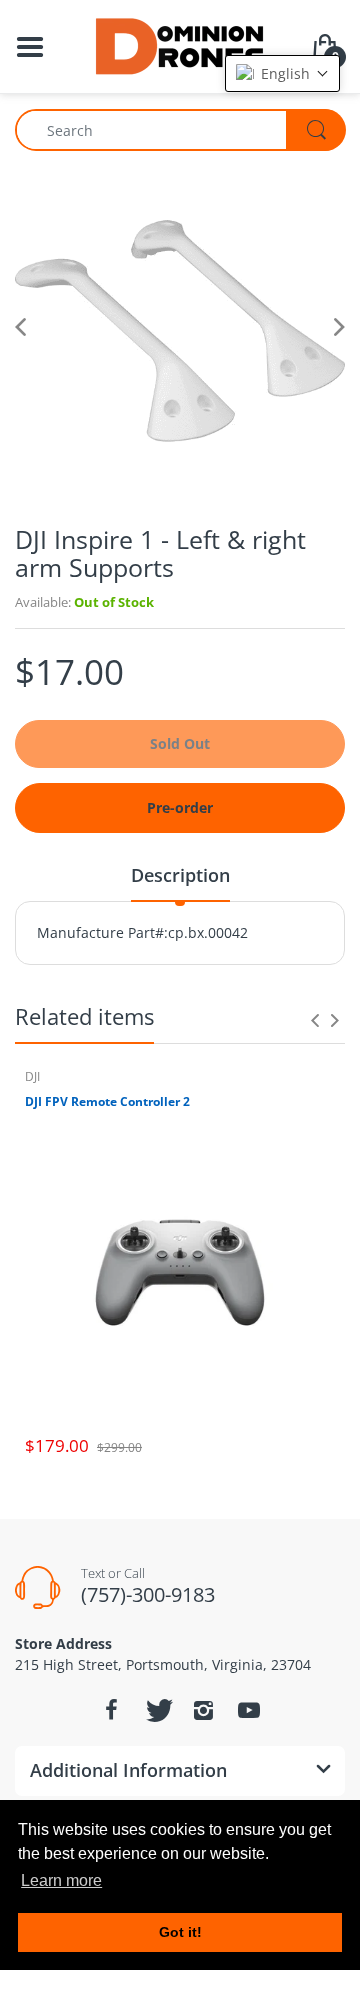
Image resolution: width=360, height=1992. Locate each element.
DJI (32, 1076)
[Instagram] (203, 1710)
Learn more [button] (61, 1880)
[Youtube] (249, 1710)
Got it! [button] (180, 1932)
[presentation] (315, 1020)
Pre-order (180, 807)
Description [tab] (180, 875)
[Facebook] (111, 1710)
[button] (282, 73)
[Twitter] (157, 1710)
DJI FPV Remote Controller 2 (107, 1102)
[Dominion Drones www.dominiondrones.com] (180, 44)
